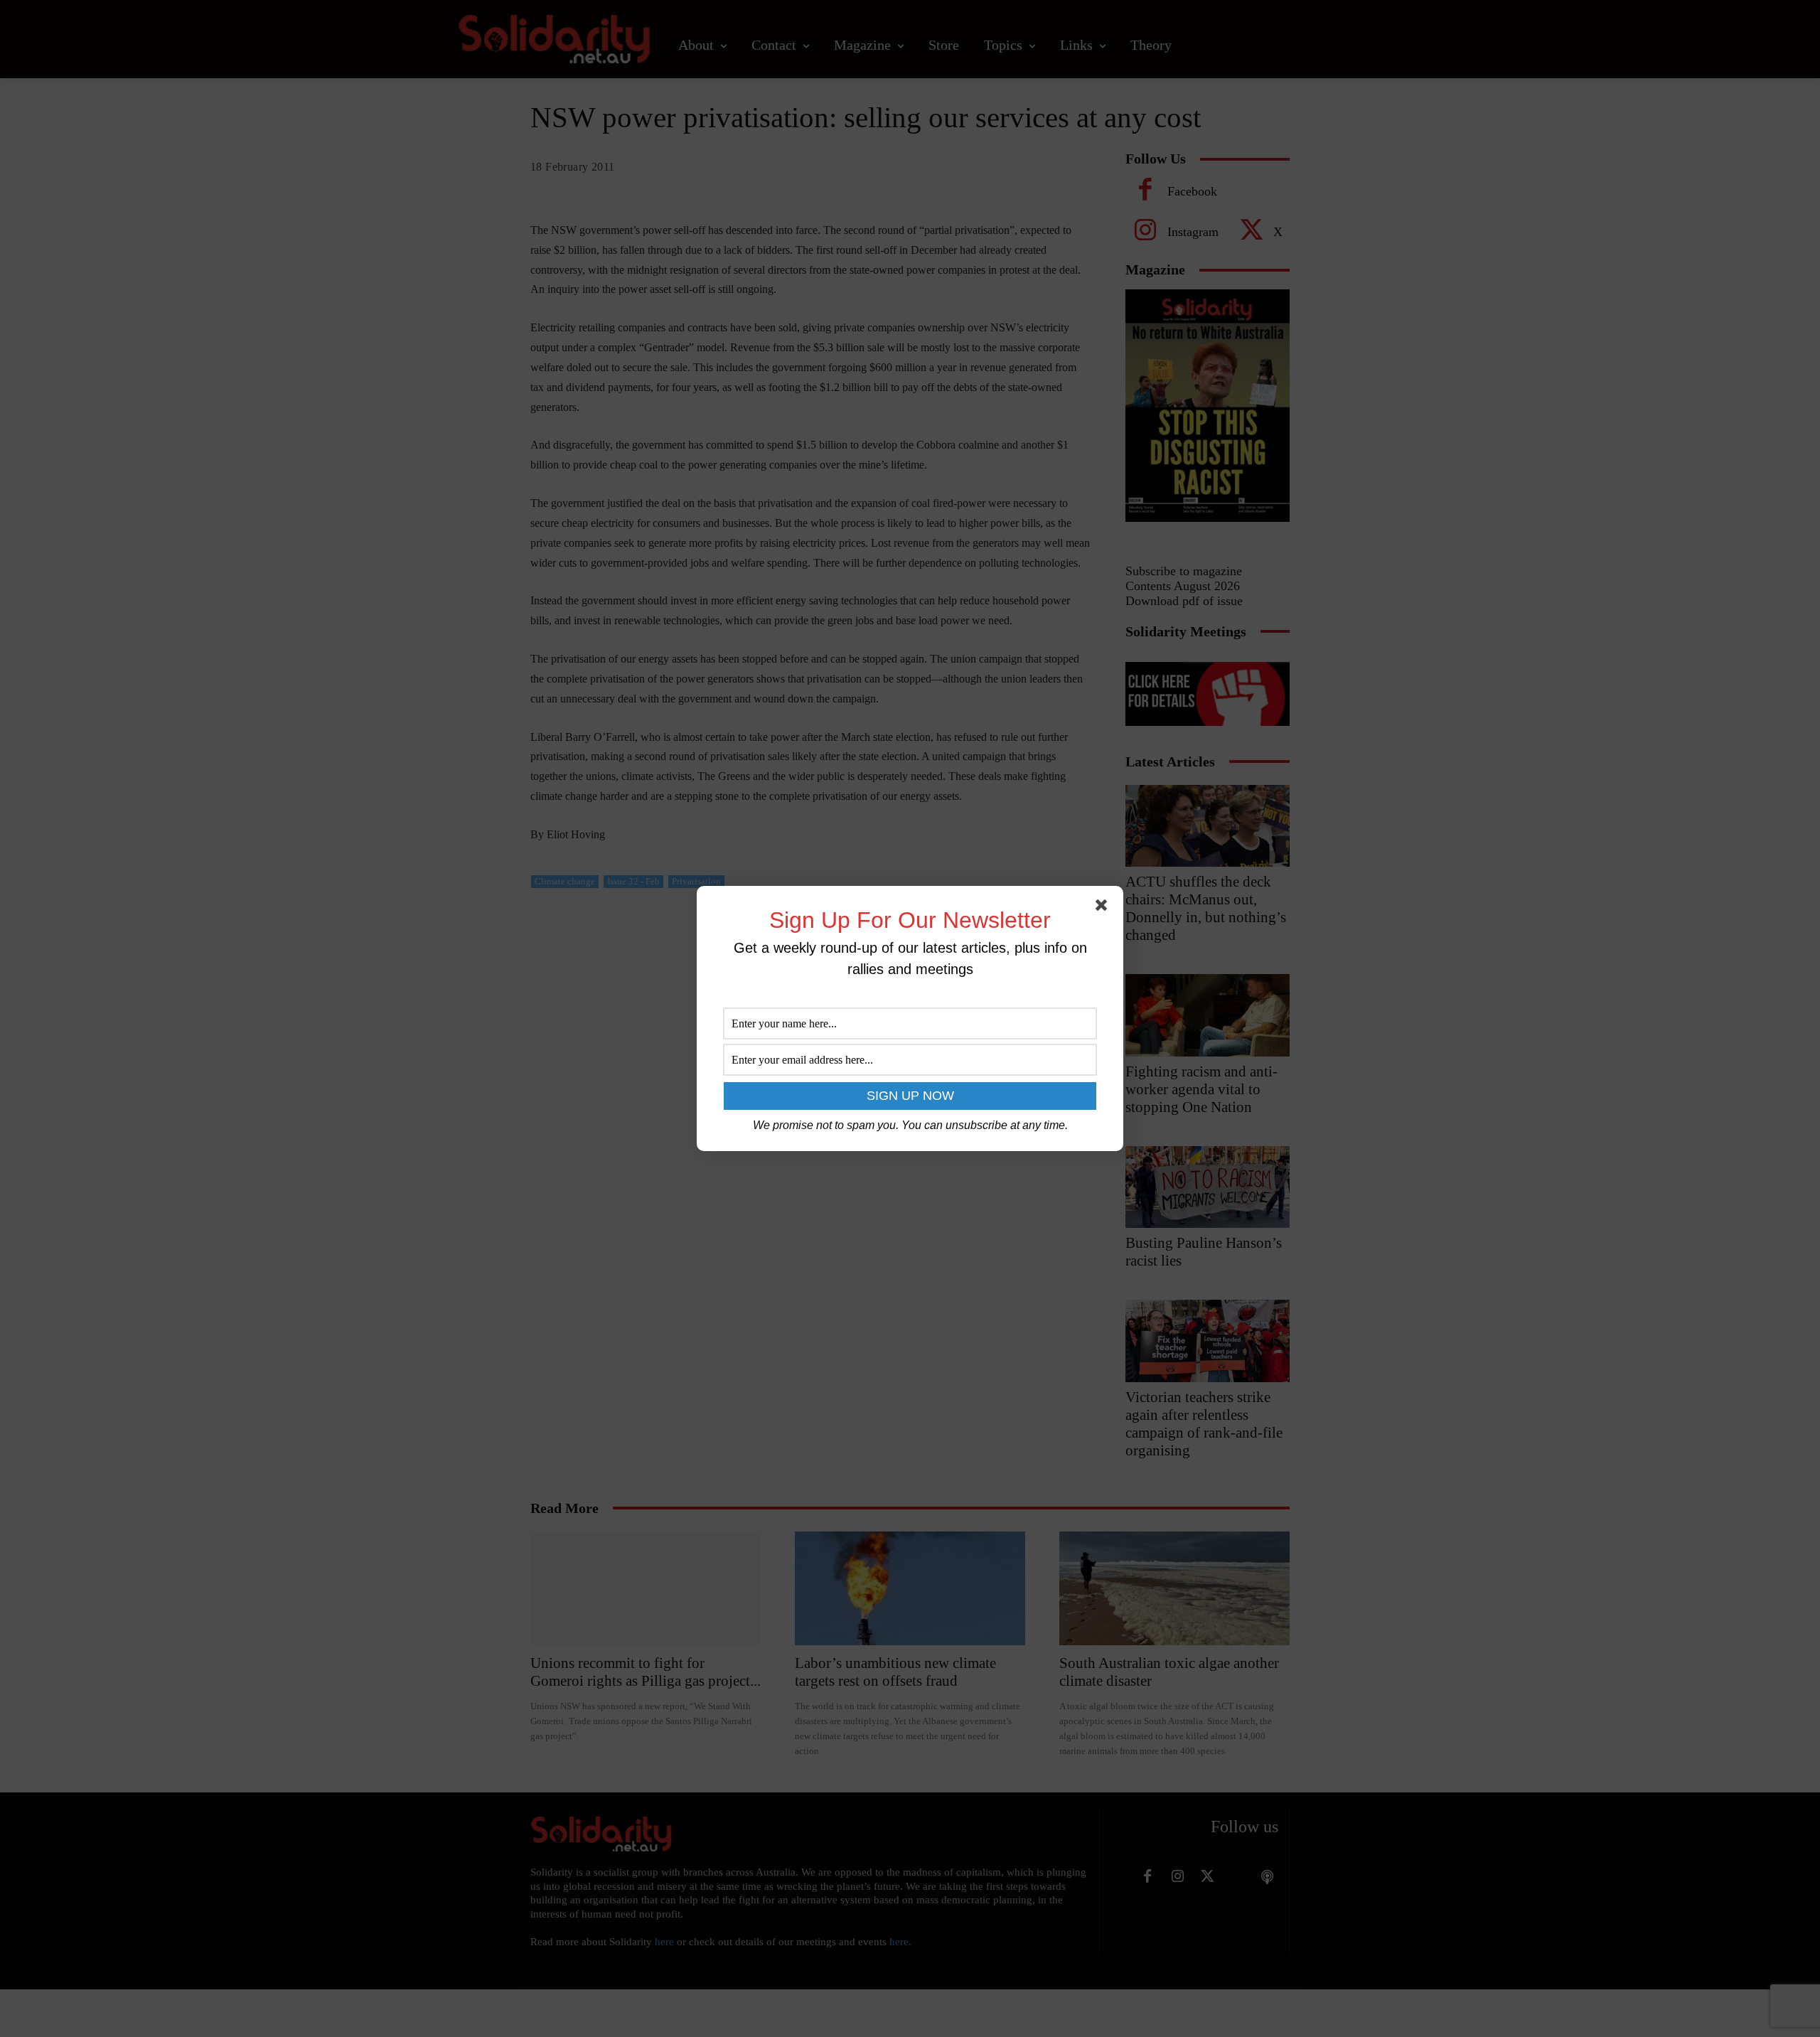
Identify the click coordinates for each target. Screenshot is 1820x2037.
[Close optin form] (1104, 908)
